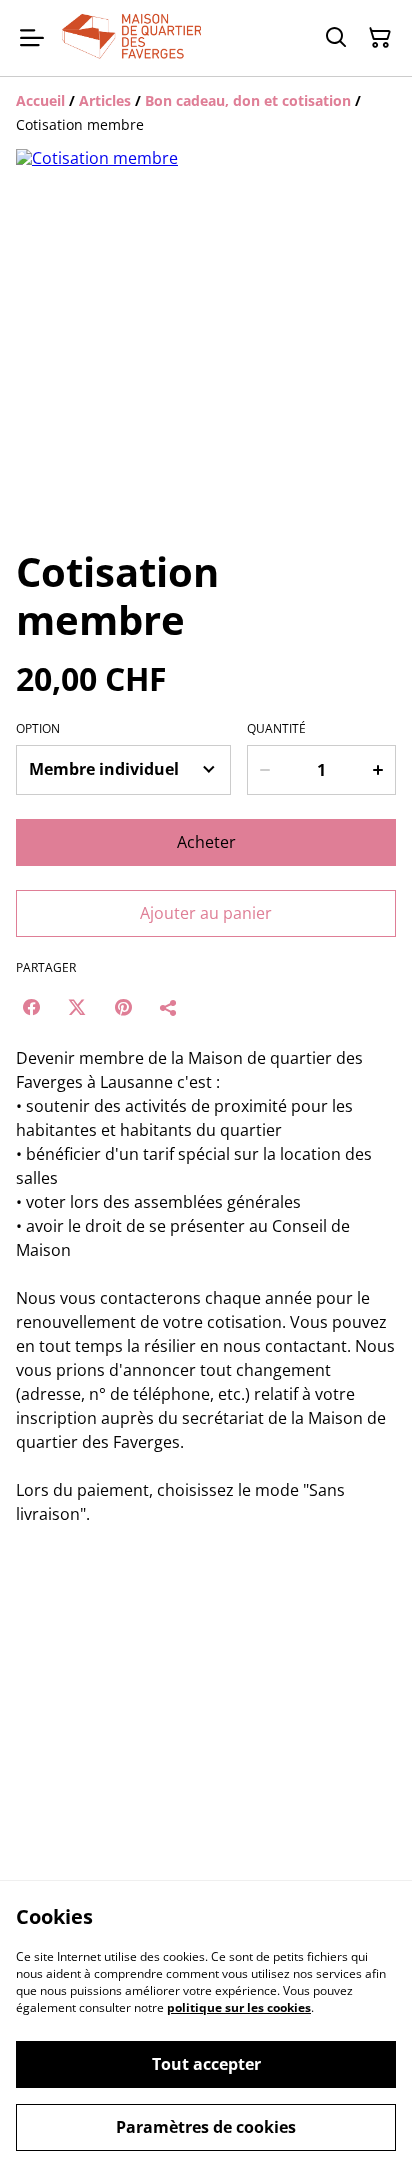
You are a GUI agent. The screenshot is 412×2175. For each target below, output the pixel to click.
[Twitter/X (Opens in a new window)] (77, 1007)
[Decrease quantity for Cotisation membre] (264, 770)
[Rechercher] (336, 38)
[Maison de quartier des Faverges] (131, 38)
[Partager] (169, 1007)
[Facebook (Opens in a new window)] (31, 1007)
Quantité (276, 729)
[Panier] (380, 38)
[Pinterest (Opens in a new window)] (123, 1007)
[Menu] (32, 38)
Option (38, 729)
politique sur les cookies (239, 2007)
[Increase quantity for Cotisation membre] (378, 770)
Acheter (206, 842)
